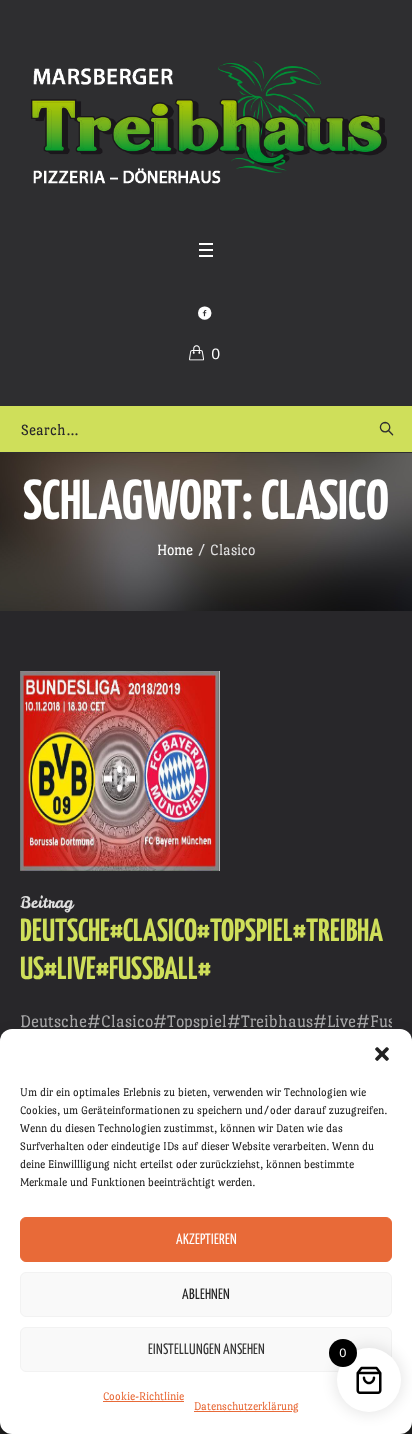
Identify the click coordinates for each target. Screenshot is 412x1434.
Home (175, 549)
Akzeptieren (206, 1240)
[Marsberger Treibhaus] (206, 123)
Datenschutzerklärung (246, 1406)
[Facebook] (204, 313)
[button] (382, 1054)
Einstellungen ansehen (206, 1350)
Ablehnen (206, 1295)
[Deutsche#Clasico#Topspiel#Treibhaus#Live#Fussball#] (120, 771)
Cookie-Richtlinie (143, 1396)
